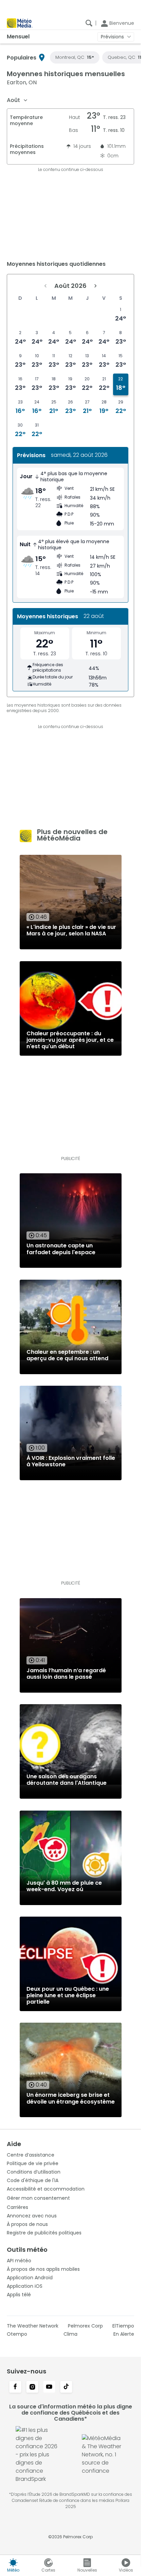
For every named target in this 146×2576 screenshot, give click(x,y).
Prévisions (112, 37)
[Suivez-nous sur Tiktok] (66, 2387)
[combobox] (17, 100)
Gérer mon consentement (38, 2198)
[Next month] (95, 286)
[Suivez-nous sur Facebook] (15, 2387)
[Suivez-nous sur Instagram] (32, 2387)
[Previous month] (45, 286)
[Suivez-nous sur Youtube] (49, 2387)
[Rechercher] (89, 23)
